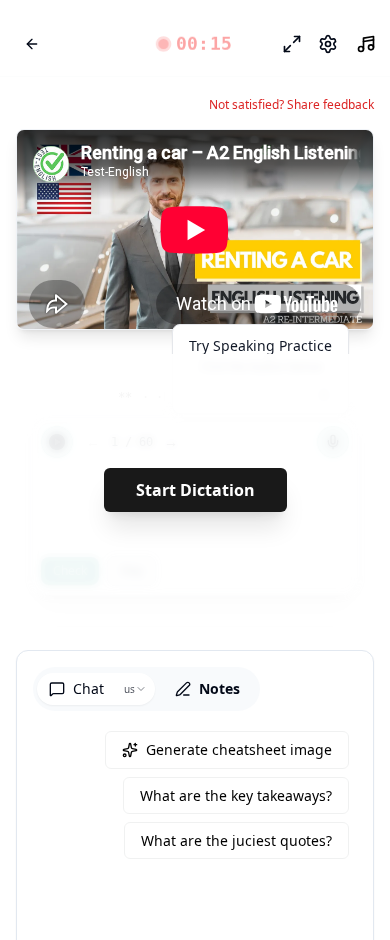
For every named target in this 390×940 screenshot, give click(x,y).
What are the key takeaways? (236, 795)
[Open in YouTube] (285, 162)
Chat (88, 688)
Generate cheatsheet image (239, 749)
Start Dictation (195, 490)
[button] (195, 44)
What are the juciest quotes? (236, 840)
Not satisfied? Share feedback (291, 105)
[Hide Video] (341, 162)
